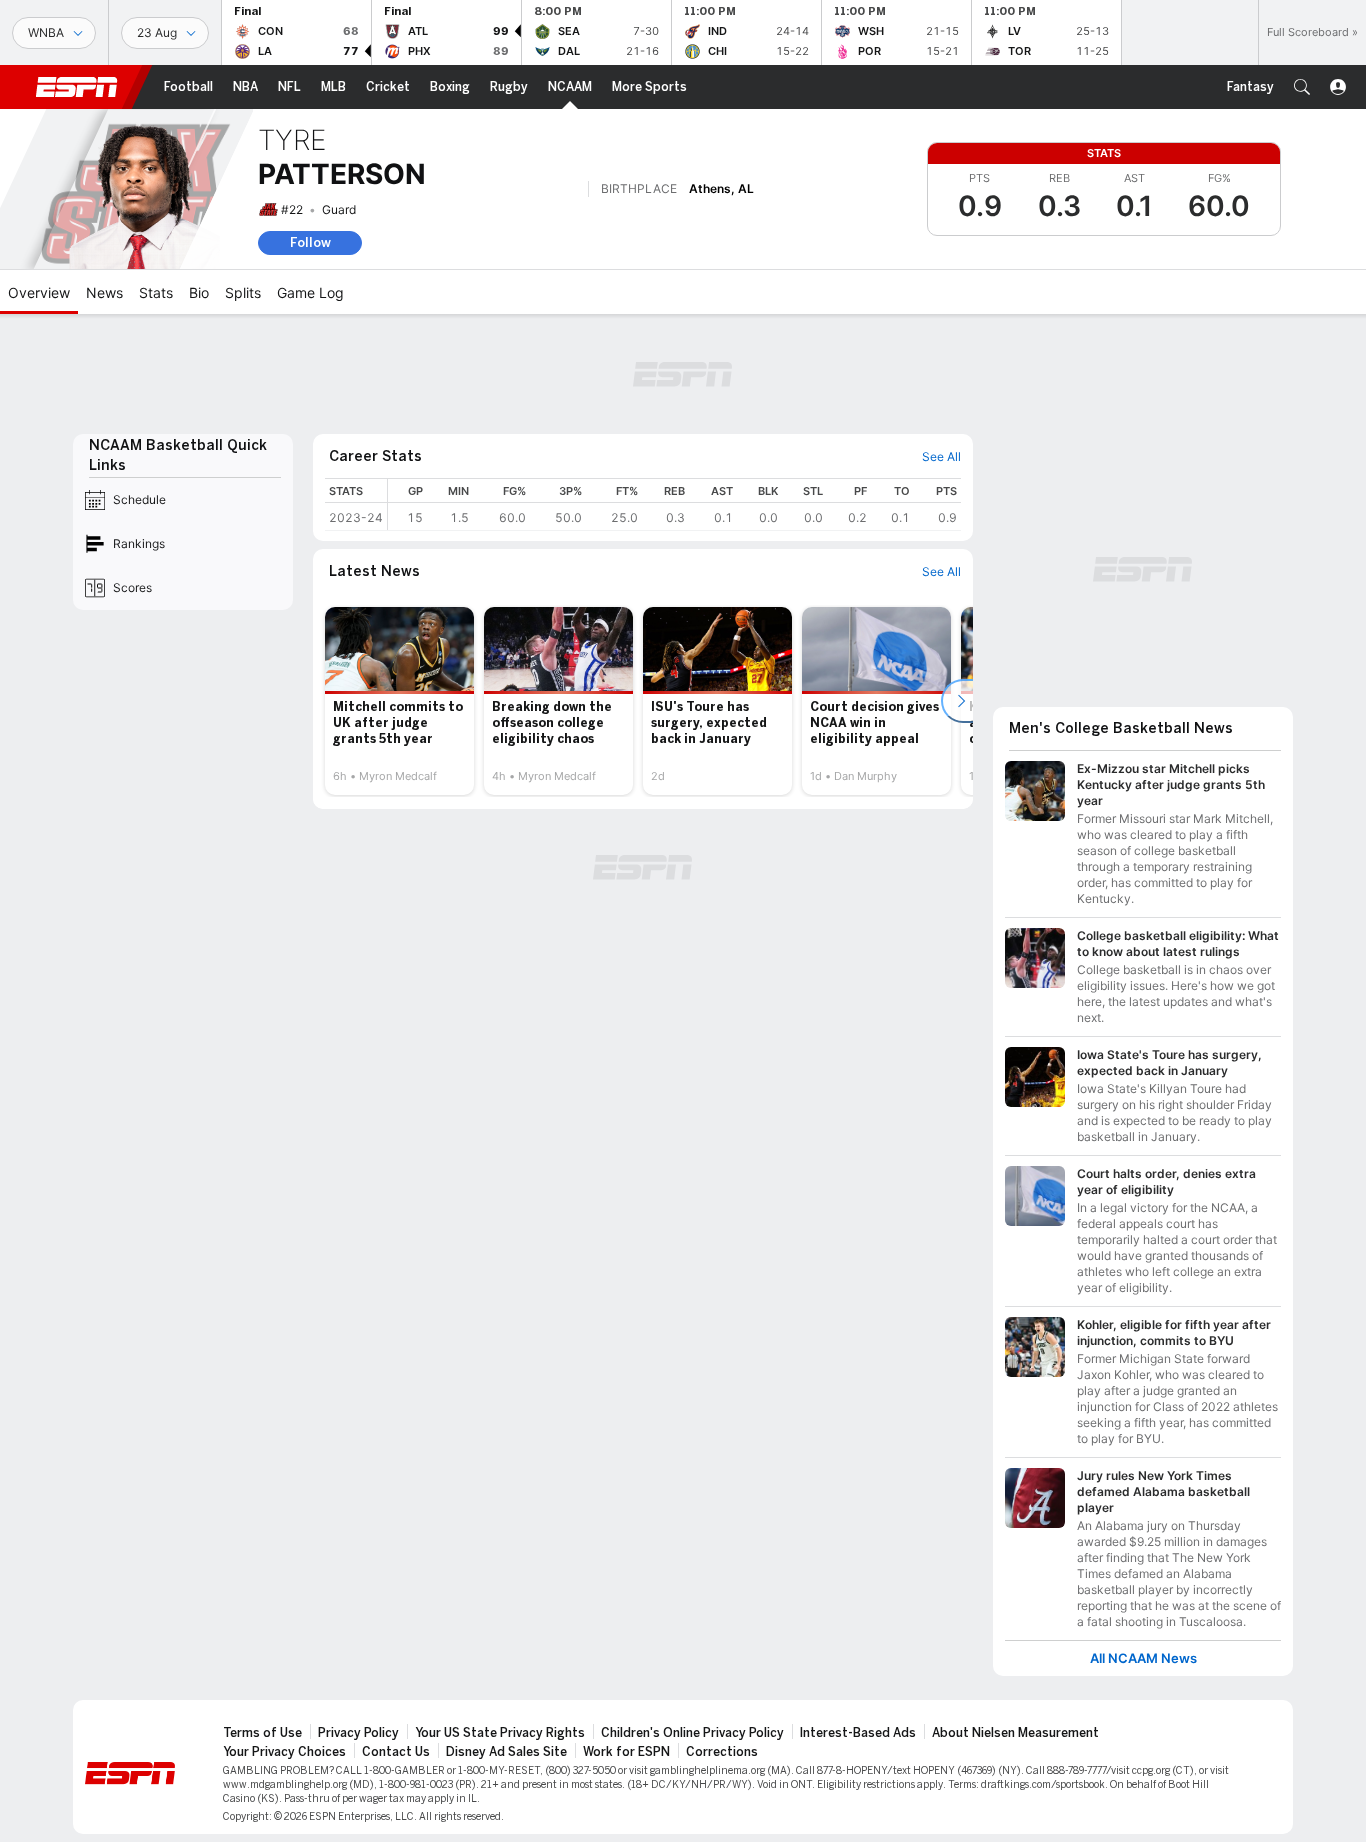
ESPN (77, 87)
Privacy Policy (358, 1733)
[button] (1302, 87)
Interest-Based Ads (858, 1733)
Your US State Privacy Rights (500, 1733)
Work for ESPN (626, 1752)
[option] (399, 701)
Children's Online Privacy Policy (692, 1733)
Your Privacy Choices (284, 1752)
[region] (674, 504)
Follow (310, 242)
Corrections (722, 1752)
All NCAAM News (1143, 1658)
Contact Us (396, 1752)
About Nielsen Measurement (1015, 1733)
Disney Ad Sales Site (506, 1752)
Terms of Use (262, 1733)
